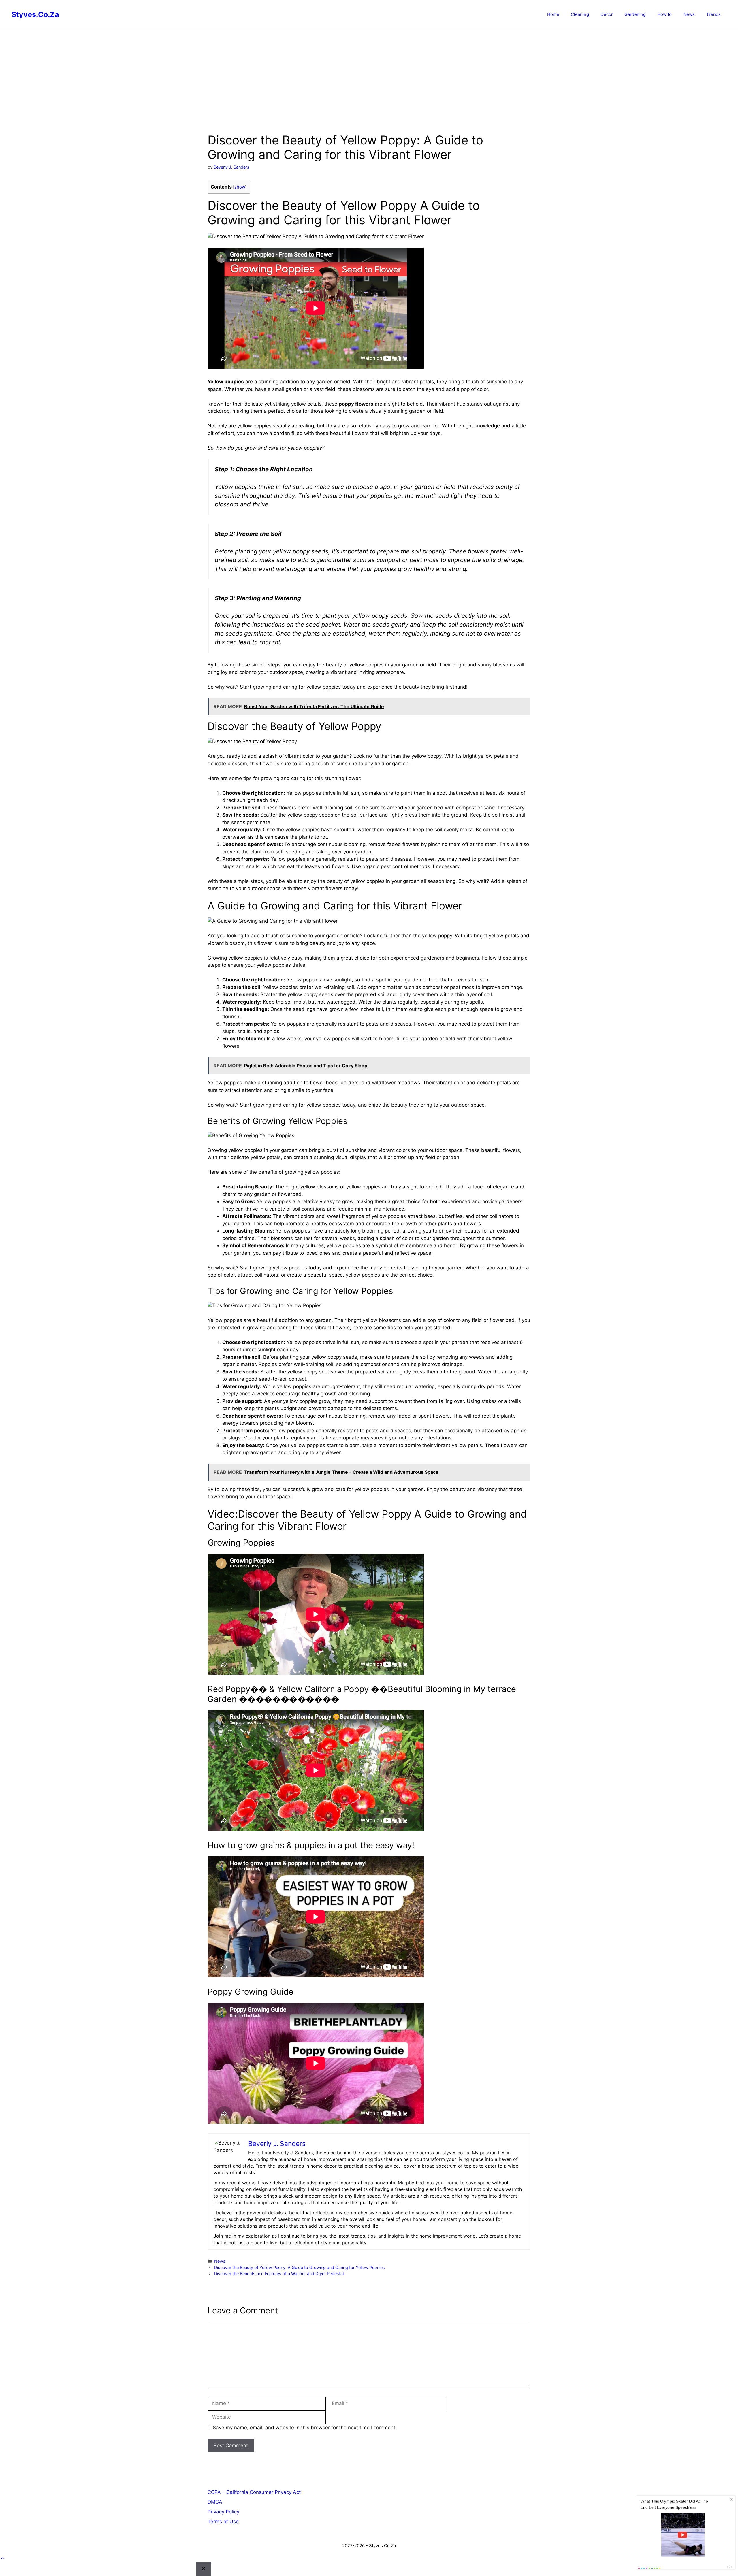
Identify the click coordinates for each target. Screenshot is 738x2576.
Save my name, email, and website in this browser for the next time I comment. (305, 2428)
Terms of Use (223, 2522)
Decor (607, 14)
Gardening (635, 14)
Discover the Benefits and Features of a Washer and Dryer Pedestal (279, 2273)
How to (664, 14)
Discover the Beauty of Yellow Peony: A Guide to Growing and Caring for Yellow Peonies (300, 2267)
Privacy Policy (223, 2512)
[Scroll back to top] (2, 2558)
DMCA (215, 2502)
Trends (713, 14)
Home (553, 14)
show (240, 187)
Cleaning (580, 14)
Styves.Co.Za (35, 14)
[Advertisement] (369, 72)
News (689, 14)
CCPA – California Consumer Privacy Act (254, 2492)
